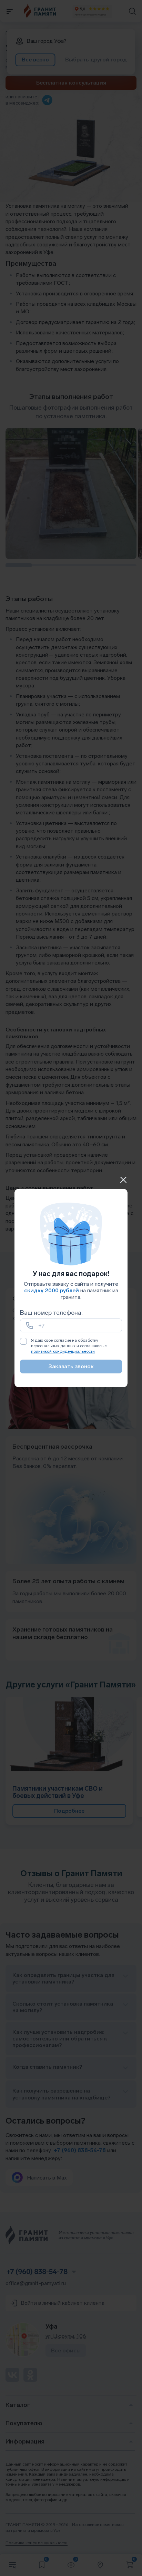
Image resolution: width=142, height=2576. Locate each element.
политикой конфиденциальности (63, 1351)
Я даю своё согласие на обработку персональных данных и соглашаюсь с (69, 1346)
